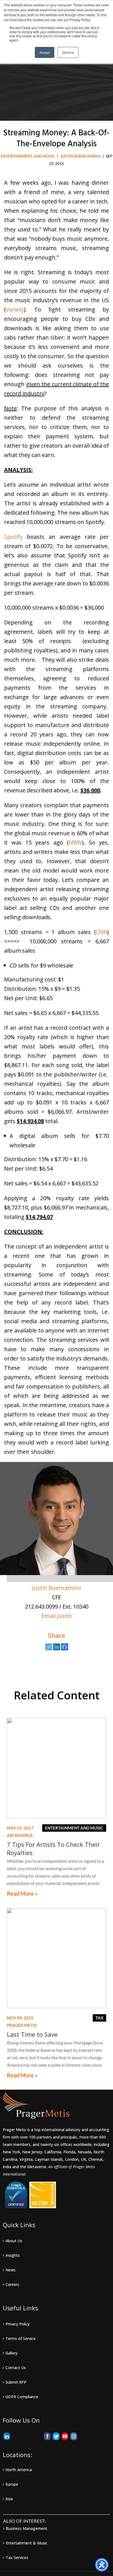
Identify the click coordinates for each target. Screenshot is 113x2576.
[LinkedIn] (7, 2436)
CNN (101, 932)
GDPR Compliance (22, 2397)
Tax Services (17, 2557)
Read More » (22, 1894)
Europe (12, 2484)
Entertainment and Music (28, 156)
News (11, 2270)
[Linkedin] (57, 1647)
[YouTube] (65, 2436)
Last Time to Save (32, 2034)
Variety (15, 309)
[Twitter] (49, 1647)
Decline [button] (68, 52)
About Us (14, 2241)
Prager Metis (22, 2025)
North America (19, 2470)
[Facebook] (65, 1647)
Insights (13, 2255)
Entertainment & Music (27, 2543)
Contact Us (16, 2368)
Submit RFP (16, 2382)
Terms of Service (21, 2338)
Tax (99, 2018)
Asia (9, 2499)
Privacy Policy (18, 2324)
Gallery (12, 2353)
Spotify (15, 537)
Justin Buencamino (57, 1588)
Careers (12, 2284)
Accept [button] (45, 52)
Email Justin (57, 1616)
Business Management (26, 2528)
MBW (75, 842)
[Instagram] (74, 2436)
